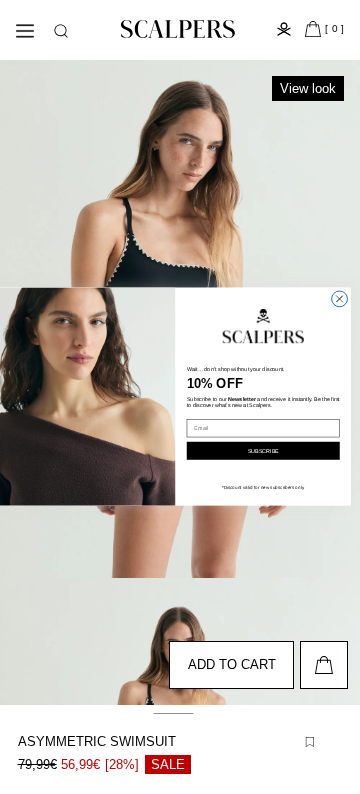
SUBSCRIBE (264, 451)
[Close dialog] (340, 299)
